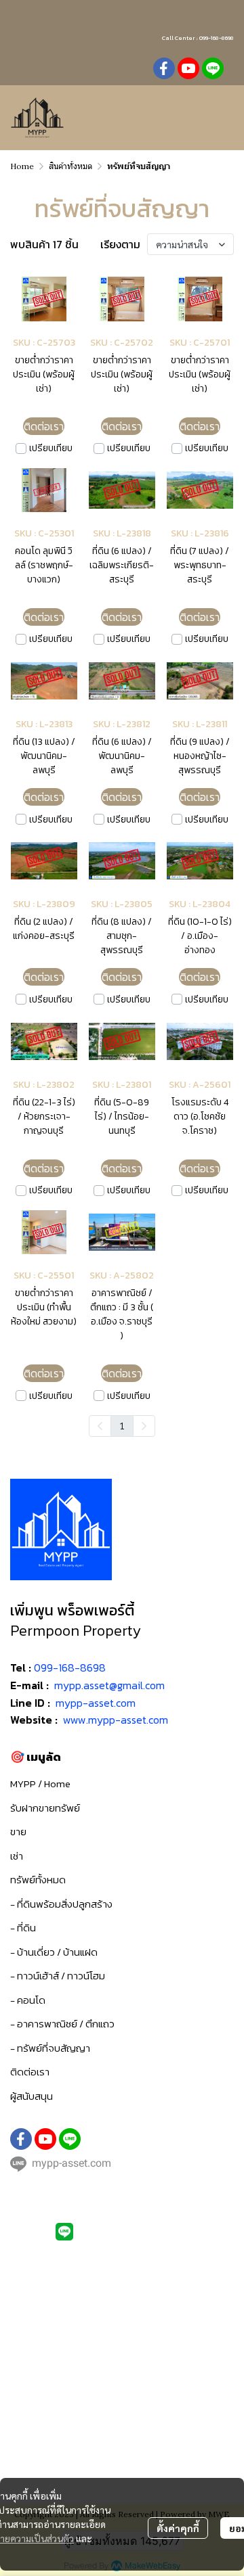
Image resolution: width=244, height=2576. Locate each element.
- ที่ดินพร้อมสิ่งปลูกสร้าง (61, 1904)
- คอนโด (28, 2000)
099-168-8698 (70, 1667)
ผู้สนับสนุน (32, 2096)
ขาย (18, 1832)
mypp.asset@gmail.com (109, 1685)
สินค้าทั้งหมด (70, 166)
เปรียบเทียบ (51, 448)
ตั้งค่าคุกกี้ (178, 2528)
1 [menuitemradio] (122, 1425)
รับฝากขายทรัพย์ (45, 1808)
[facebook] (164, 68)
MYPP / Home (40, 1784)
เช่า (17, 1856)
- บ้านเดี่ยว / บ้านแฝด (54, 1952)
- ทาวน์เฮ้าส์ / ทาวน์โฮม (58, 1976)
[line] (213, 68)
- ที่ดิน (23, 1928)
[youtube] (188, 68)
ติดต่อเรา (30, 2072)
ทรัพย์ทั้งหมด (38, 1880)
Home (22, 166)
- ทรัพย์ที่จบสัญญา (50, 2048)
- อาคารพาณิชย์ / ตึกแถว (62, 2024)
